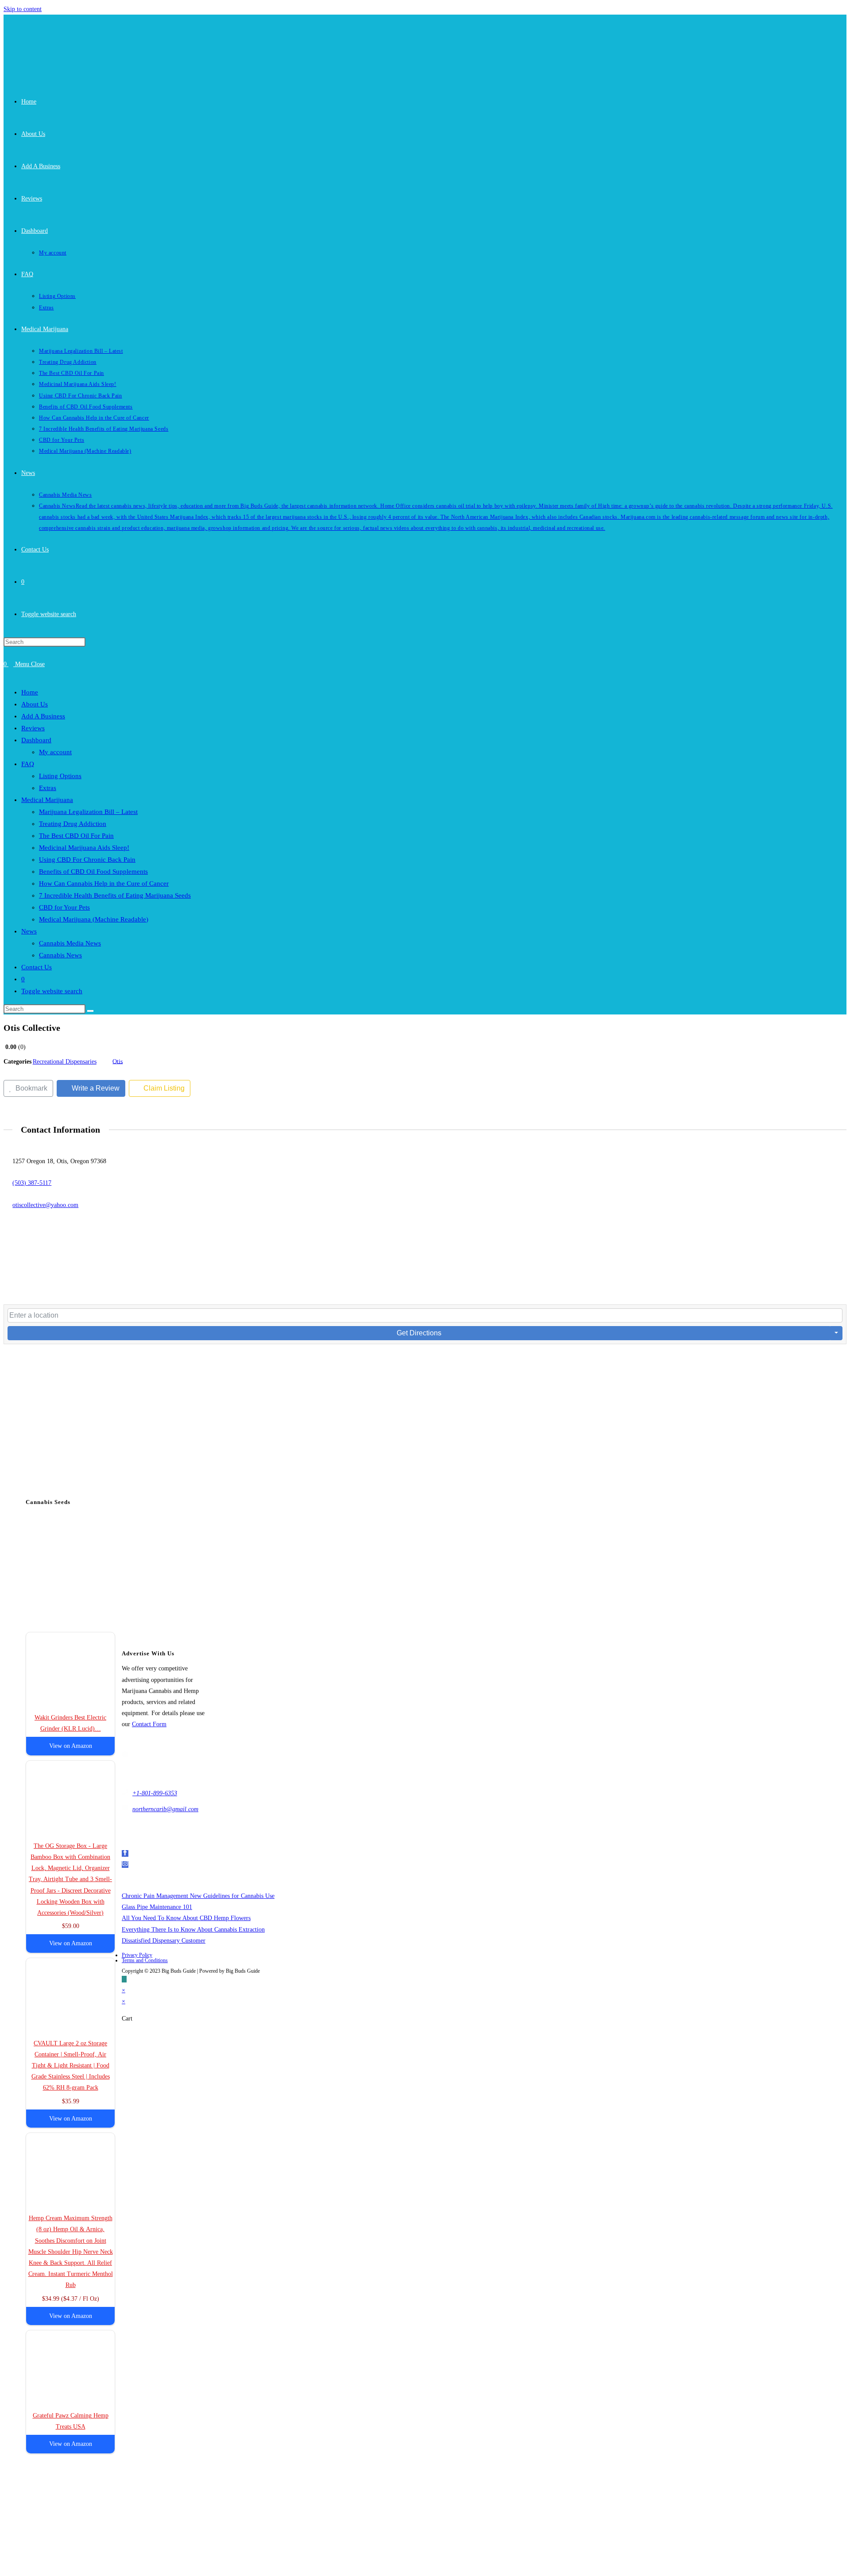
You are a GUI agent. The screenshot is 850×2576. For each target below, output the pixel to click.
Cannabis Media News (70, 943)
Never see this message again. (242, 2251)
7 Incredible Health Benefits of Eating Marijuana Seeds (115, 895)
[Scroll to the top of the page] (124, 1979)
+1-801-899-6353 (155, 1793)
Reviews (33, 728)
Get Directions (419, 1333)
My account (55, 752)
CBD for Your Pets (64, 907)
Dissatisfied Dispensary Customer (164, 1941)
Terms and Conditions (145, 1960)
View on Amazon (71, 1746)
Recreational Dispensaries (65, 1062)
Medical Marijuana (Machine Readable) (94, 919)
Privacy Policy (137, 1955)
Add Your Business (316, 2220)
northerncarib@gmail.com (165, 1809)
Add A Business (43, 716)
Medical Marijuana (47, 800)
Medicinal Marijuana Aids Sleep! (84, 848)
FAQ (28, 764)
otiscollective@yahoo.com (45, 1205)
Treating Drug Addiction (73, 824)
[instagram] (125, 1865)
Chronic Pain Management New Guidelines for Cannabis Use (198, 1896)
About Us (35, 704)
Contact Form (149, 1724)
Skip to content (23, 9)
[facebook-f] (125, 1853)
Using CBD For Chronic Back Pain (87, 860)
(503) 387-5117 (32, 1183)
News (29, 931)
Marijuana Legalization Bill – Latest (88, 812)
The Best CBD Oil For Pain (76, 836)
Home (30, 692)
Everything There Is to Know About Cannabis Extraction (193, 1930)
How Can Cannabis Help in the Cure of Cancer (104, 883)
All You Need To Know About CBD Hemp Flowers (186, 1918)
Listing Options (60, 776)
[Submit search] (90, 1011)
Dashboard (36, 740)
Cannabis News (60, 955)
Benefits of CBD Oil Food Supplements (93, 872)
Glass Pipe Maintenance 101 (157, 1907)
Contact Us (37, 967)
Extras (48, 788)
